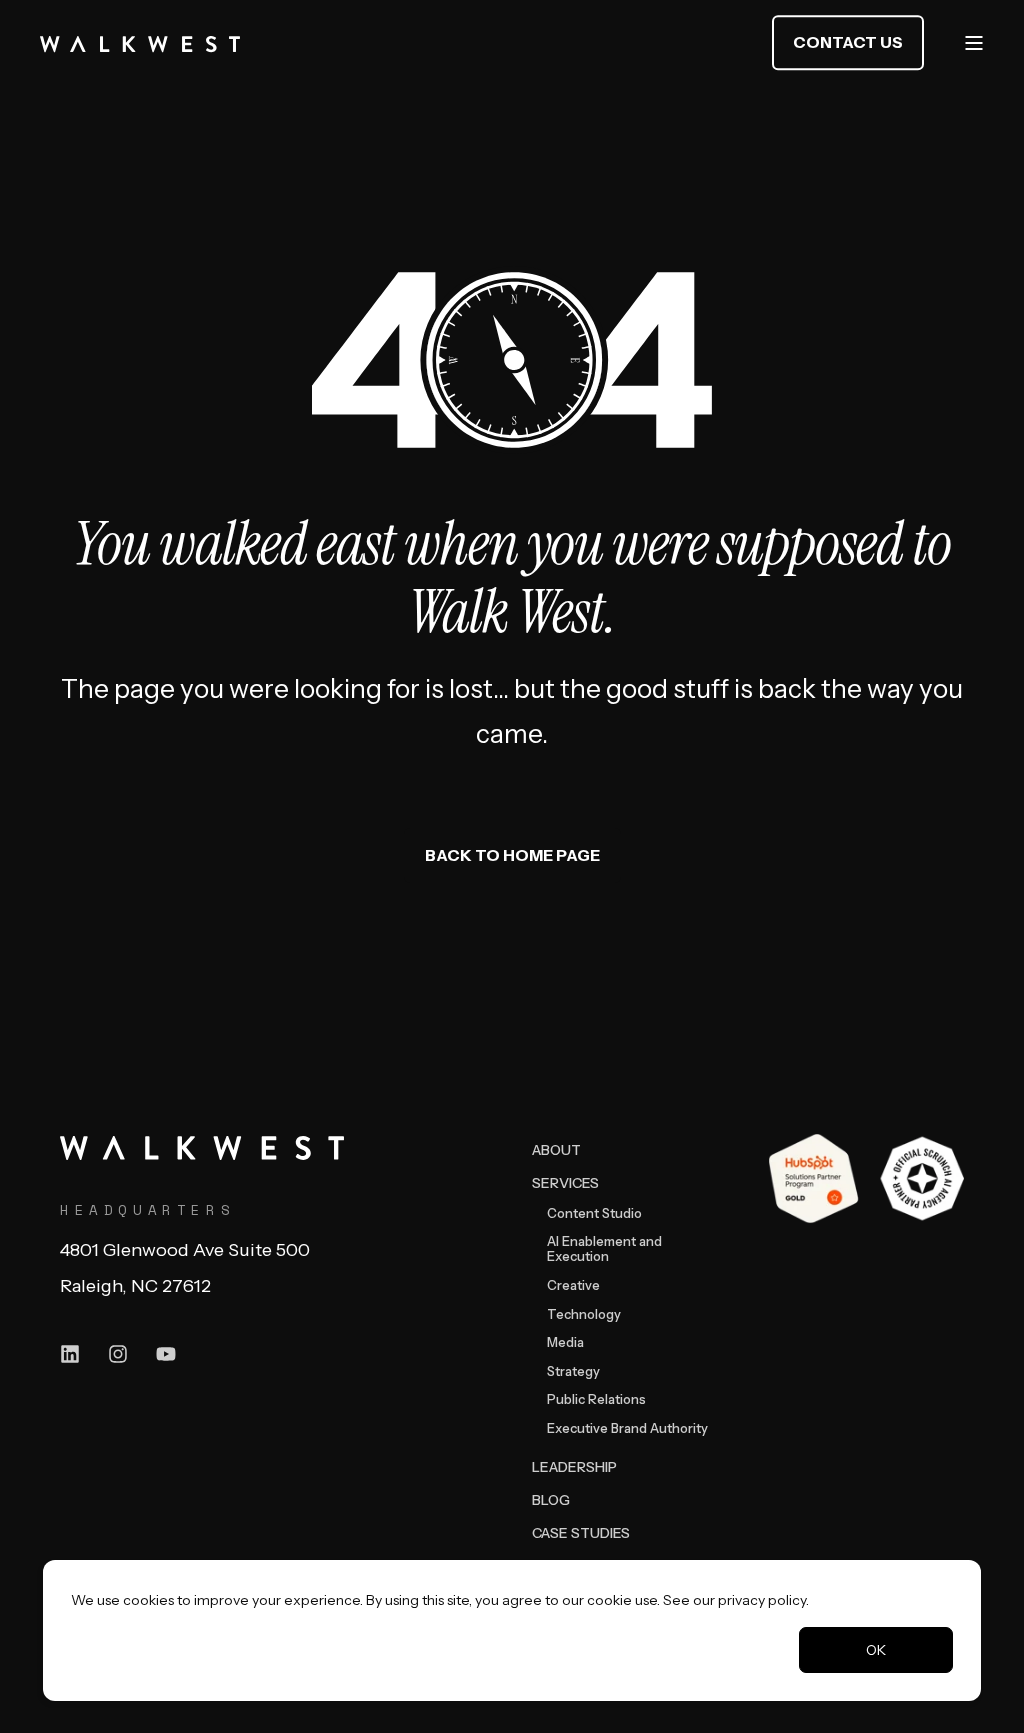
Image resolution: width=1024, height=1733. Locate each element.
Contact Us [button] (848, 42)
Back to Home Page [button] (512, 855)
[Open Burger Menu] (974, 43)
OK (876, 1650)
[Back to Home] (140, 43)
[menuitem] (556, 1149)
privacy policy (762, 1600)
